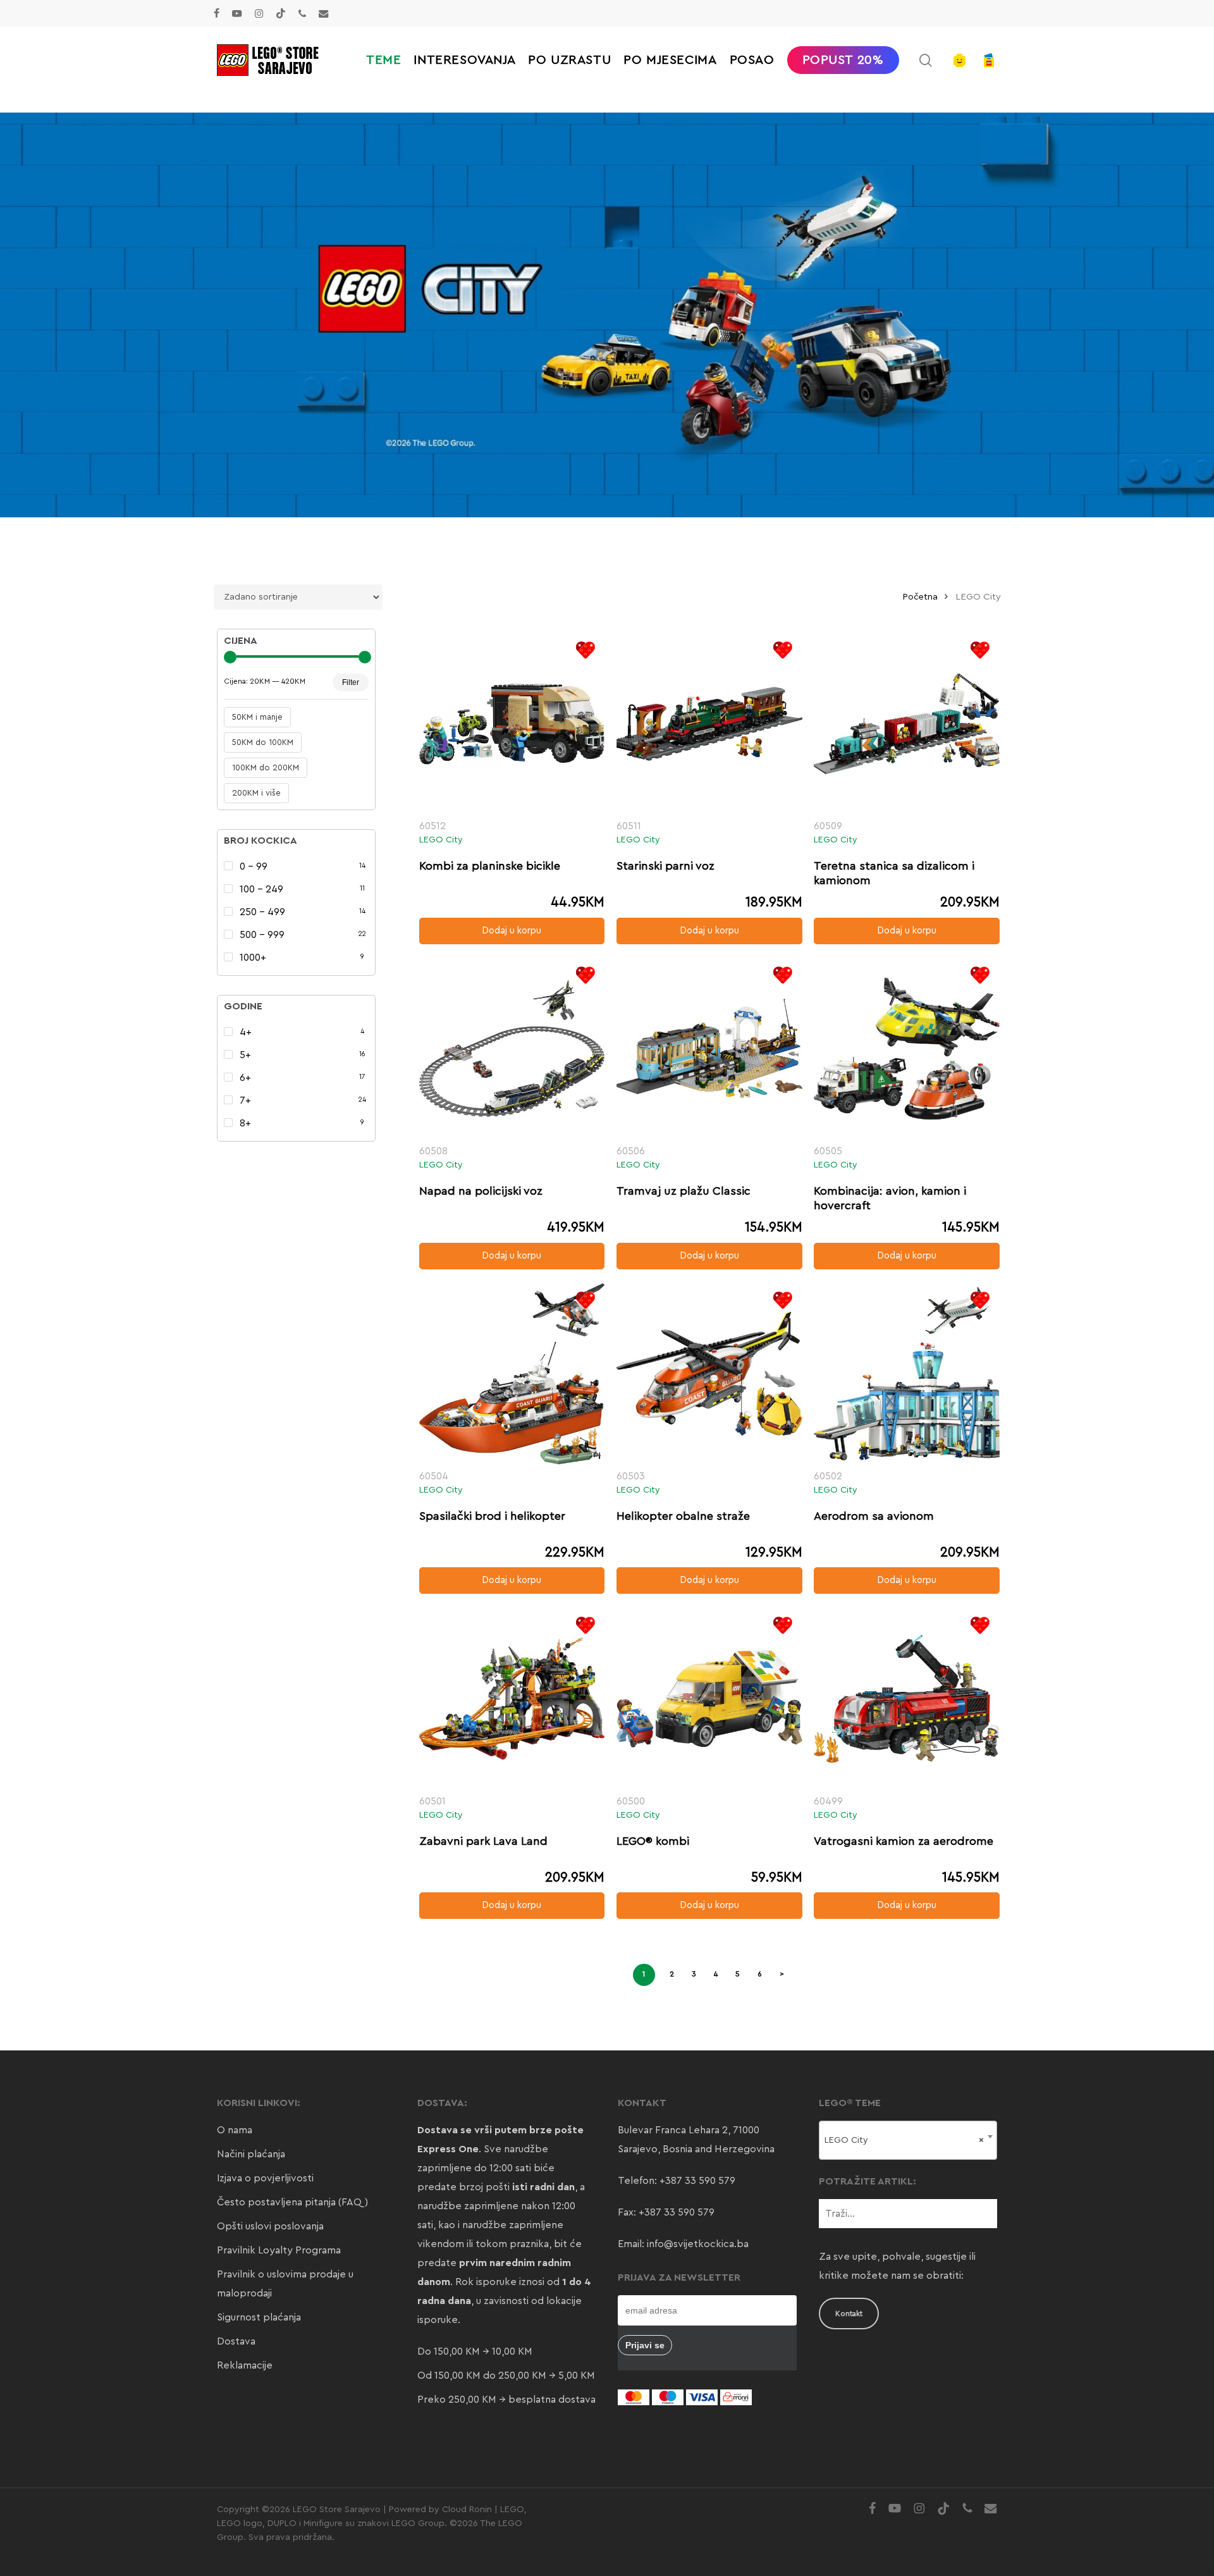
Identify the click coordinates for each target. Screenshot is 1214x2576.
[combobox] (908, 2140)
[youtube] (237, 13)
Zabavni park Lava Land (483, 1841)
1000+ (253, 958)
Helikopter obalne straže (683, 1516)
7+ (245, 1100)
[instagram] (259, 13)
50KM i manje (257, 717)
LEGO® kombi (653, 1841)
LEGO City (441, 840)
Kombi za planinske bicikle (490, 866)
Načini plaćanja (251, 2154)
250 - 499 (262, 912)
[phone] (302, 13)
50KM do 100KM (263, 742)
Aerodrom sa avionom (874, 1516)
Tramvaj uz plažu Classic (684, 1191)
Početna (920, 597)
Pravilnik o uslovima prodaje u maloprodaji (285, 2284)
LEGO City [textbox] (904, 2140)
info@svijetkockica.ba (698, 2244)
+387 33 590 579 (697, 2181)
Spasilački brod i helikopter (492, 1516)
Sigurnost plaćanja (259, 2317)
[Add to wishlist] (585, 650)
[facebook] (217, 13)
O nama (235, 2130)
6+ (245, 1078)
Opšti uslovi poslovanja (270, 2226)
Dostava (236, 2341)
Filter (351, 682)
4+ (246, 1032)
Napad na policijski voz (481, 1191)
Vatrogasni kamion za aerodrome (904, 1841)
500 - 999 (262, 935)
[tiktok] (281, 13)
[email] (324, 13)
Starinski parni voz (665, 866)
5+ (245, 1055)
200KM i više (256, 793)
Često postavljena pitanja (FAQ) (292, 2202)
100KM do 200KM (266, 767)
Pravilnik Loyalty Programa (279, 2250)
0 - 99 (254, 866)
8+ (245, 1123)
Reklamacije (245, 2365)
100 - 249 (261, 889)
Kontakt (849, 2314)
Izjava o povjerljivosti (265, 2178)
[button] (512, 931)
